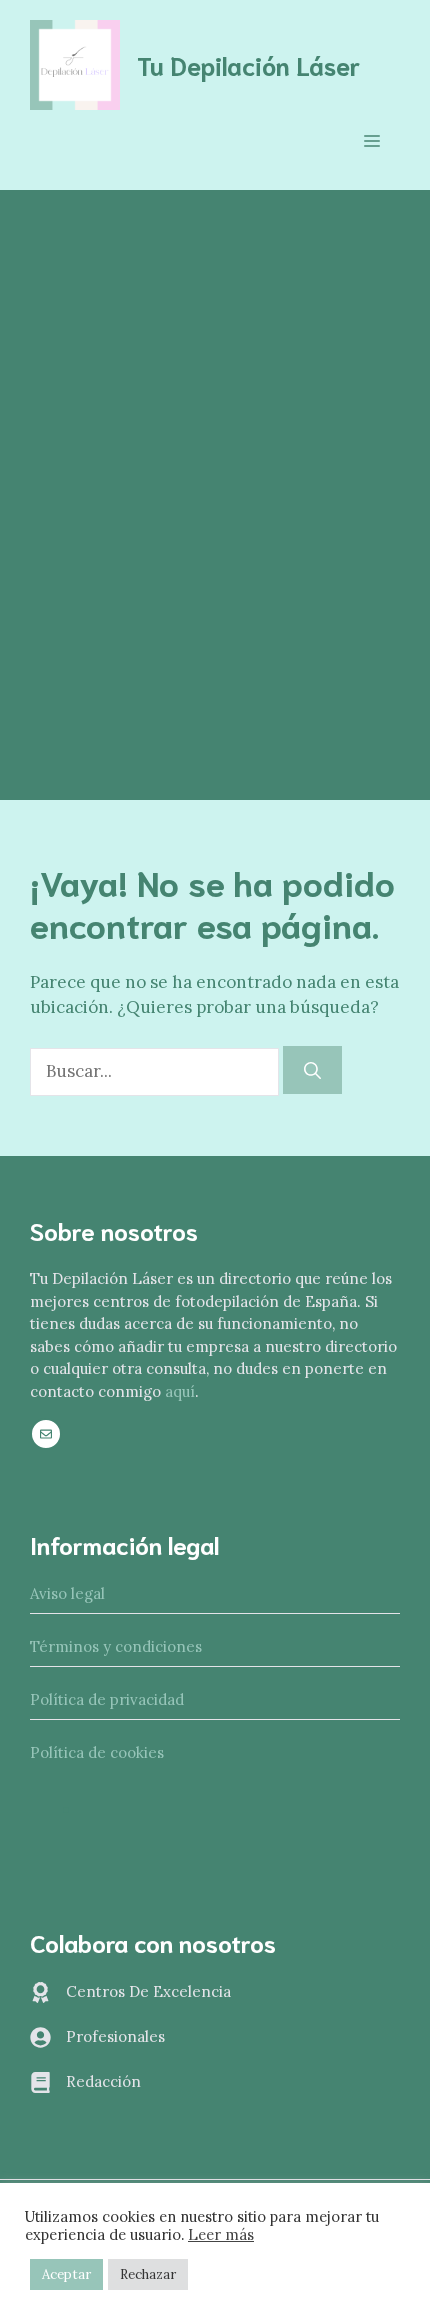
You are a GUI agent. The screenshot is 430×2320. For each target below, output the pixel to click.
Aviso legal (67, 1593)
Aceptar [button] (66, 2274)
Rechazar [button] (148, 2274)
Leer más (221, 2235)
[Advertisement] (215, 415)
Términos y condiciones (116, 1646)
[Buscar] (312, 1070)
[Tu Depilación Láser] (75, 63)
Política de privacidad (107, 1699)
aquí (180, 1391)
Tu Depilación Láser (248, 64)
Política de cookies (97, 1752)
